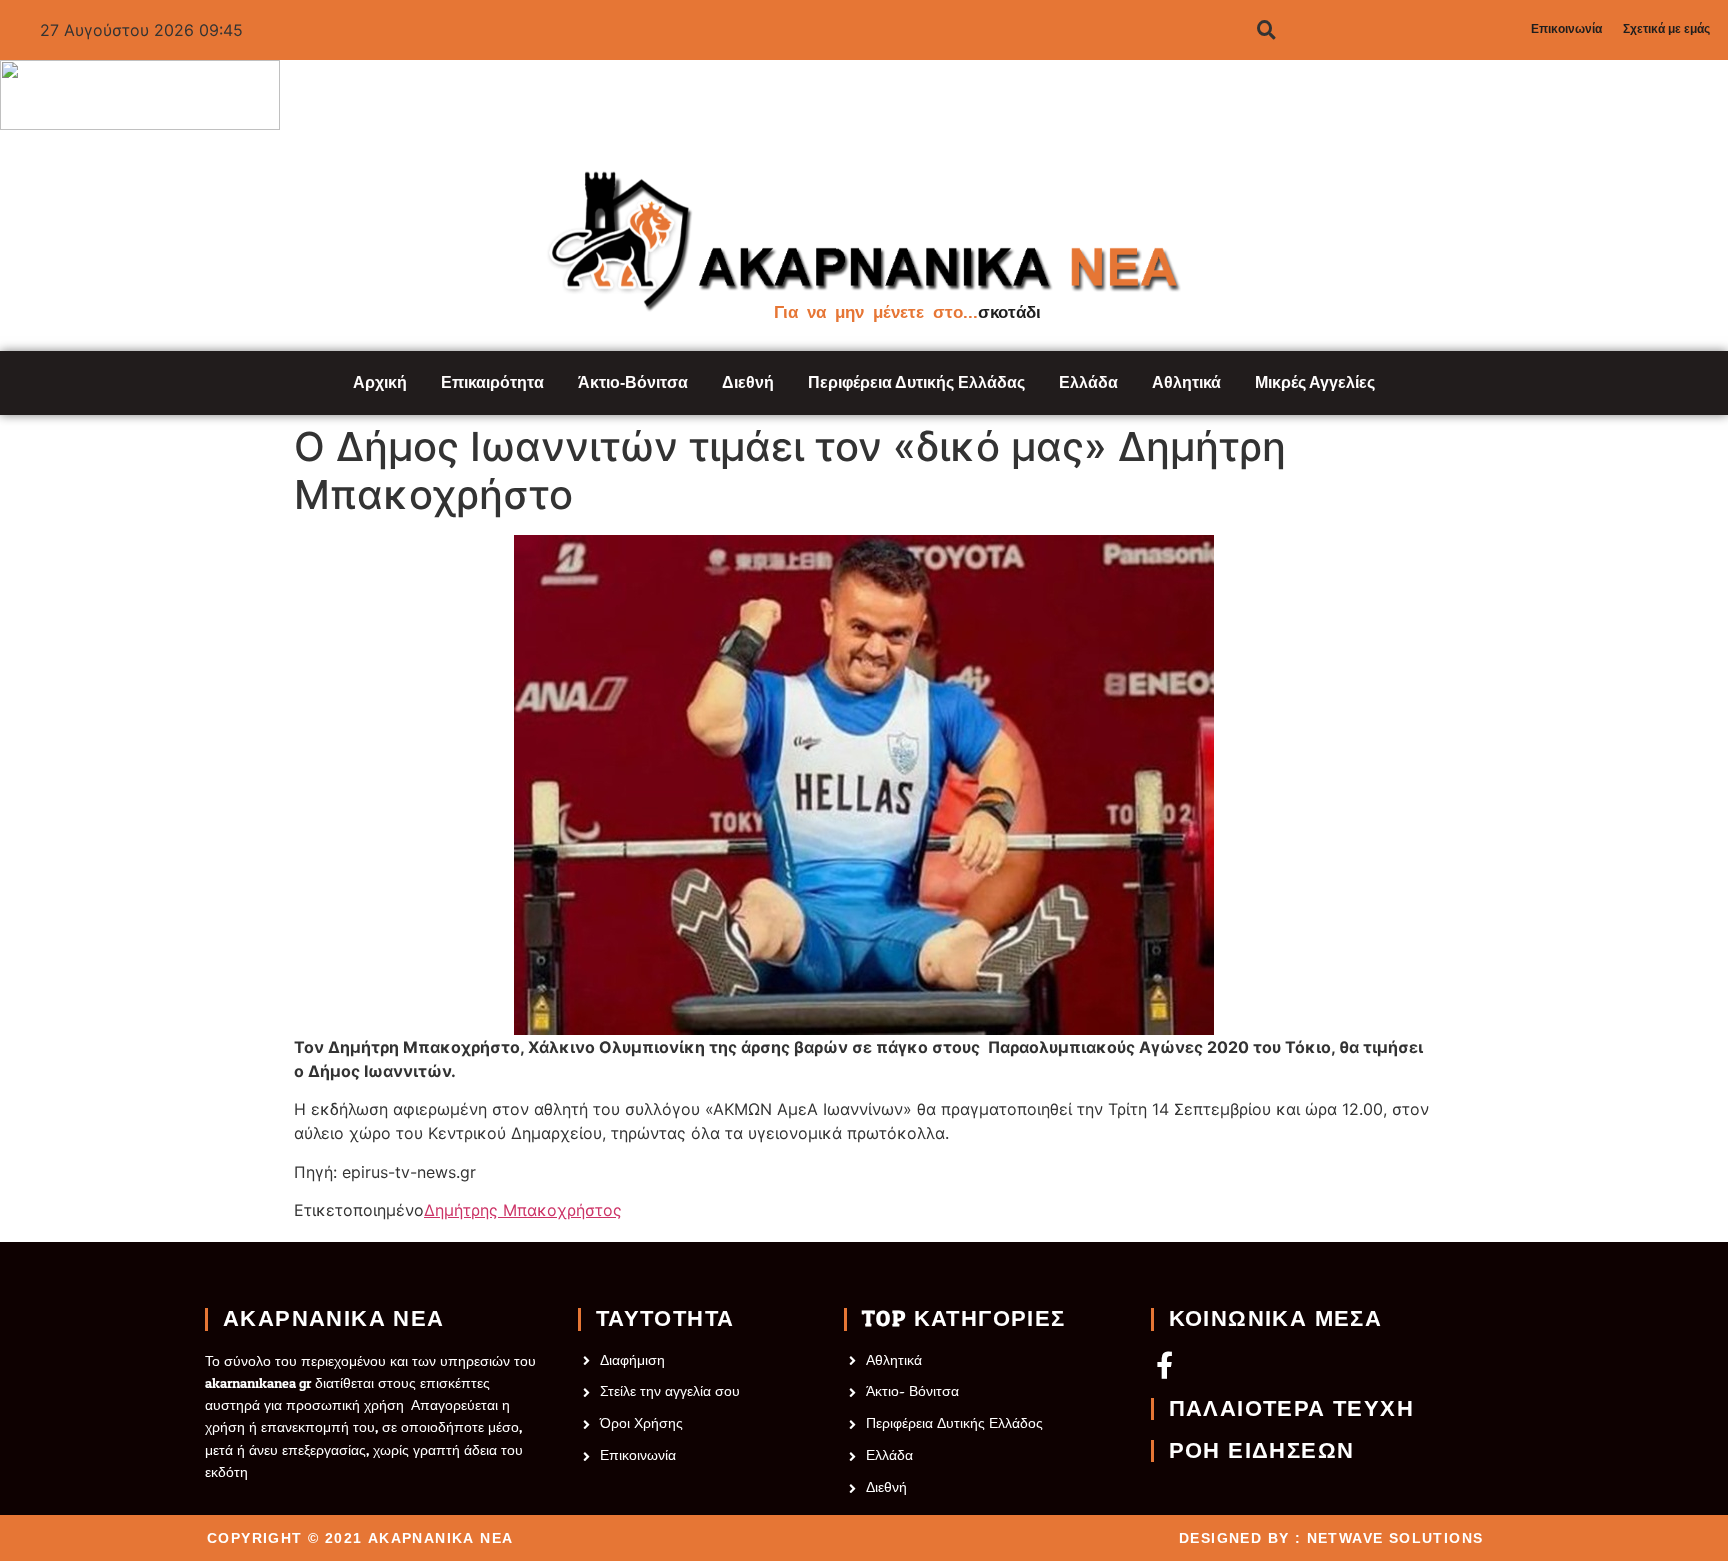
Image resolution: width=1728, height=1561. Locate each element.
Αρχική (380, 382)
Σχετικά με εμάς (1666, 29)
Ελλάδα (1088, 382)
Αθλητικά (1186, 382)
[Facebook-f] (1164, 1364)
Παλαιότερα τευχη (1291, 1409)
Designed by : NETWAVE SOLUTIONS (1331, 1538)
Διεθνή (748, 382)
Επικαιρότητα (492, 382)
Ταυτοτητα (665, 1319)
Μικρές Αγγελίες (1315, 382)
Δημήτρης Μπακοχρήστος (523, 1210)
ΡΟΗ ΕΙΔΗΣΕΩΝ (1262, 1451)
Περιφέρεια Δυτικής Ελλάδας (916, 382)
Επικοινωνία (1566, 29)
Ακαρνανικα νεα (334, 1319)
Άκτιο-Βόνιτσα (633, 382)
